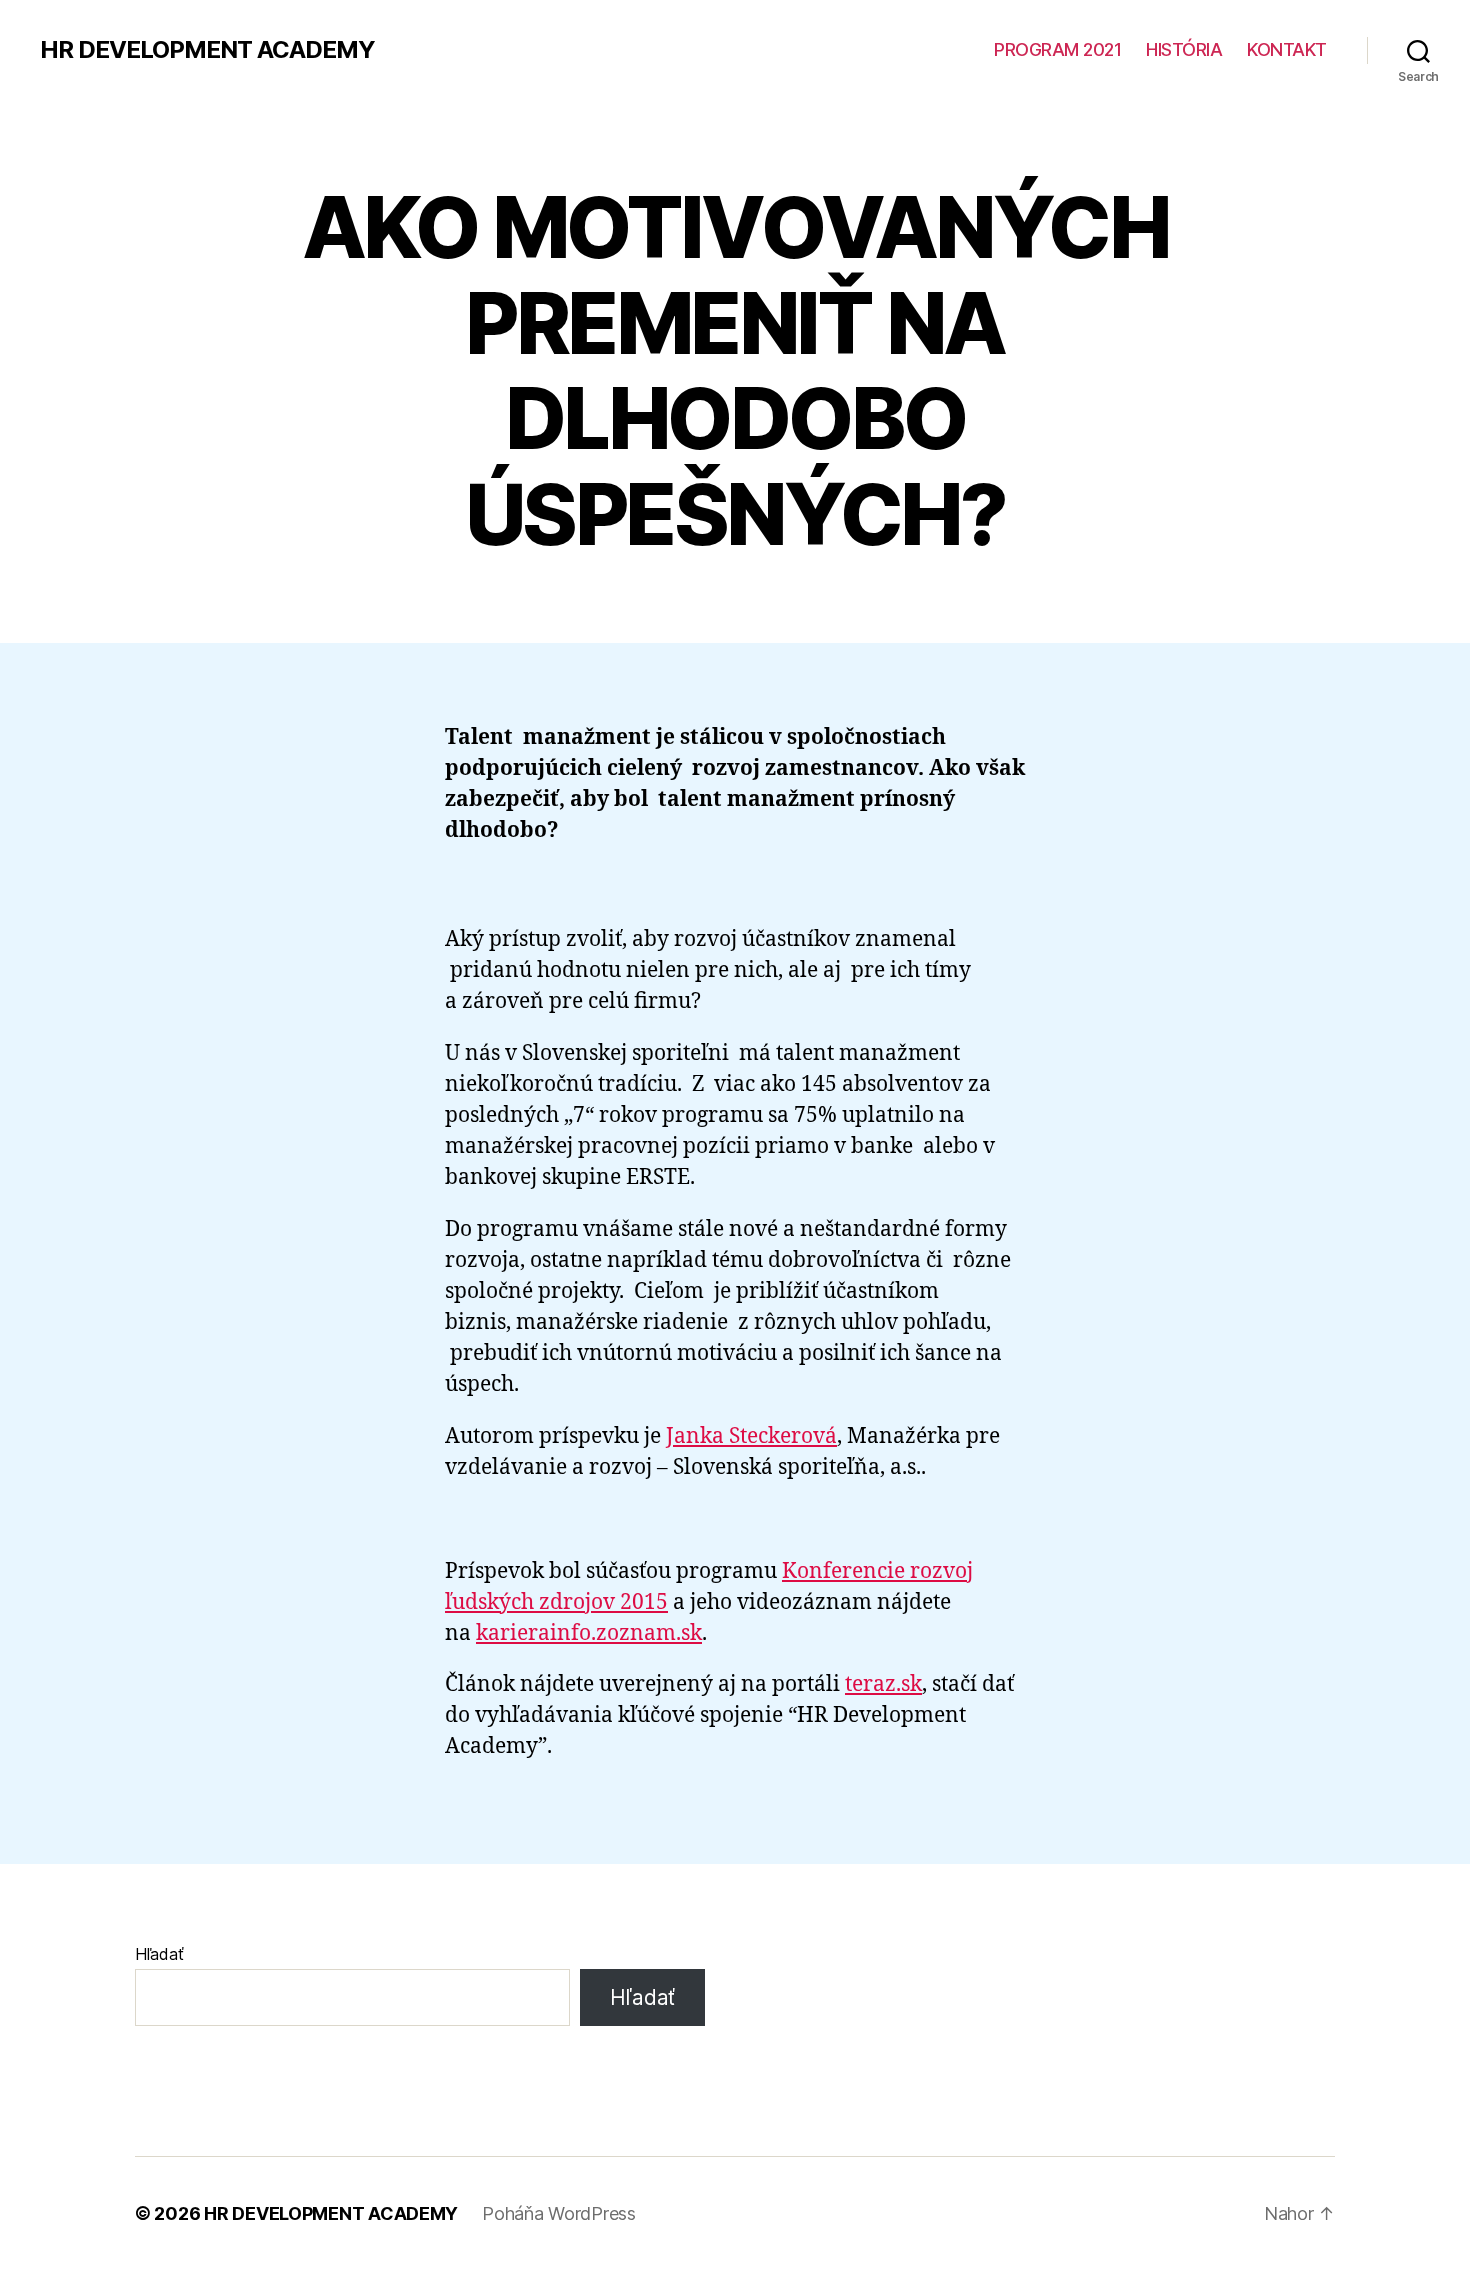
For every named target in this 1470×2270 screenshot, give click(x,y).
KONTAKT (1287, 49)
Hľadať (159, 1954)
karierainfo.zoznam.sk (589, 1633)
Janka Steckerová (751, 1436)
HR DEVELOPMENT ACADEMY (207, 50)
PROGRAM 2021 (1057, 49)
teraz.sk (883, 1684)
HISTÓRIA (1184, 49)
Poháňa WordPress (559, 2213)
